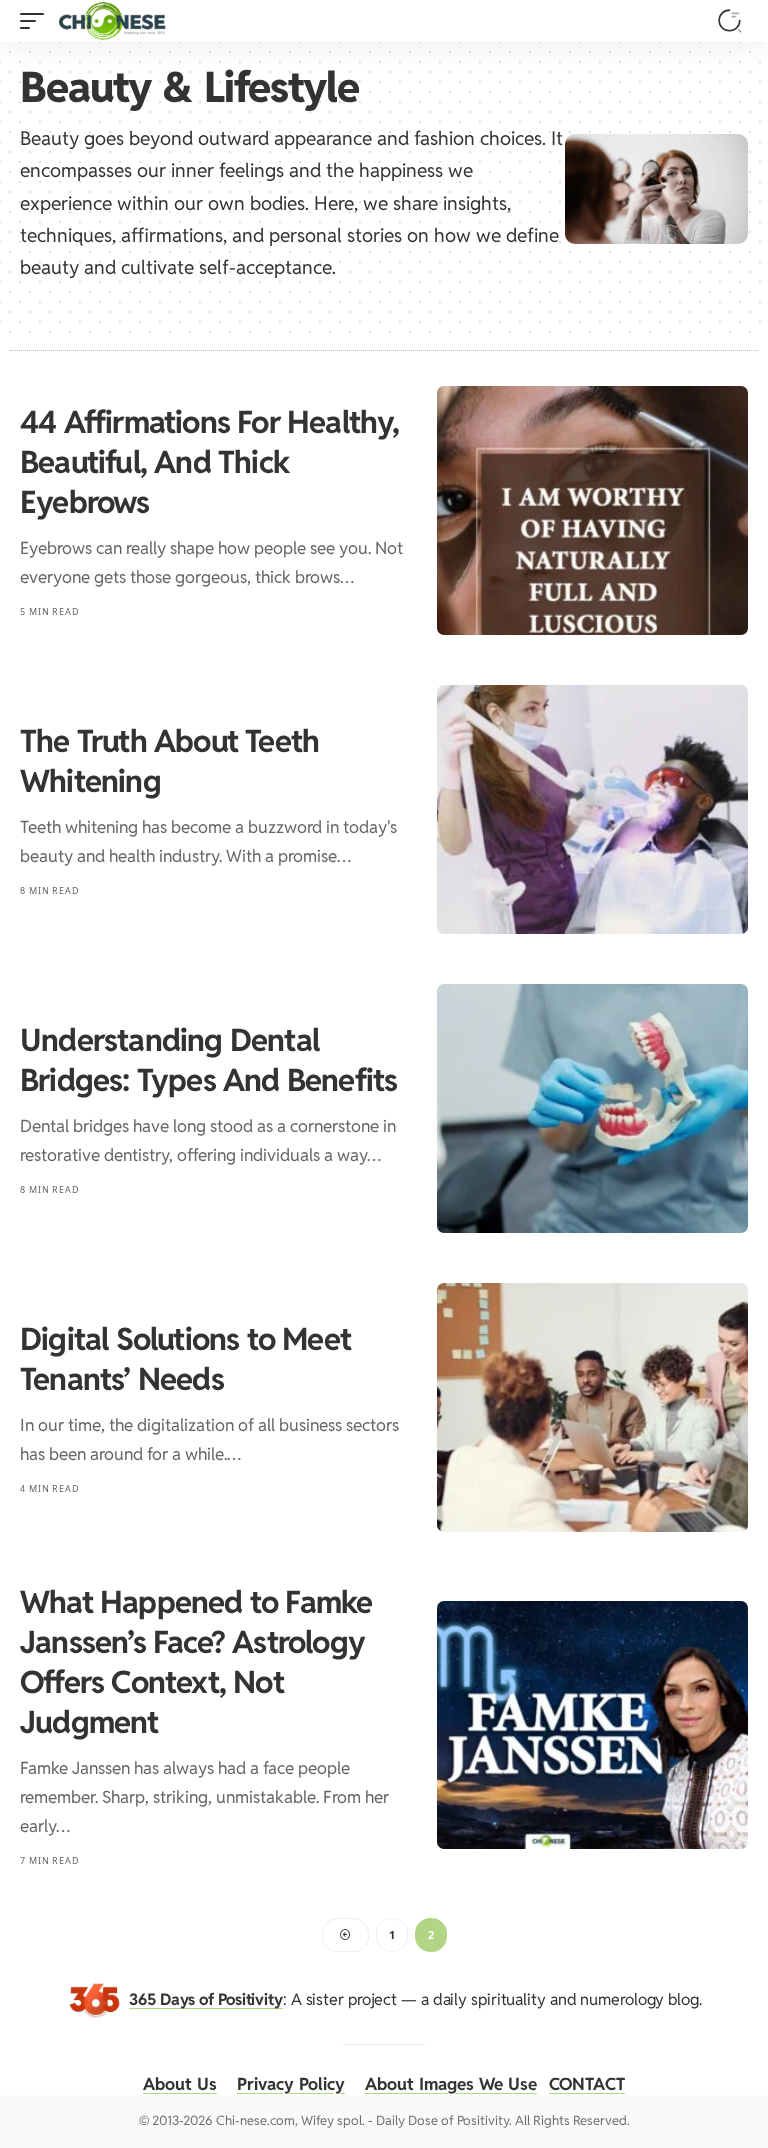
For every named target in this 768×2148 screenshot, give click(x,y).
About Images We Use (451, 2084)
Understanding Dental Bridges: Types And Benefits (208, 1060)
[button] (37, 21)
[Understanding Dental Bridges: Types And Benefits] (592, 1108)
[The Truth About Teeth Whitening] (592, 809)
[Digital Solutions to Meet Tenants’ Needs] (592, 1407)
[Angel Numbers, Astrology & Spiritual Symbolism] (112, 21)
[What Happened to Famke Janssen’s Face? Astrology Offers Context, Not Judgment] (592, 1725)
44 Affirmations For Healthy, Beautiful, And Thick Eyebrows (210, 462)
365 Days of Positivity (206, 1999)
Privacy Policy (291, 2084)
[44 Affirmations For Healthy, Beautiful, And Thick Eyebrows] (592, 510)
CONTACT (587, 2084)
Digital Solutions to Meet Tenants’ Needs (185, 1359)
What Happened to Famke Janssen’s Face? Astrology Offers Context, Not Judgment (196, 1662)
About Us (180, 2084)
